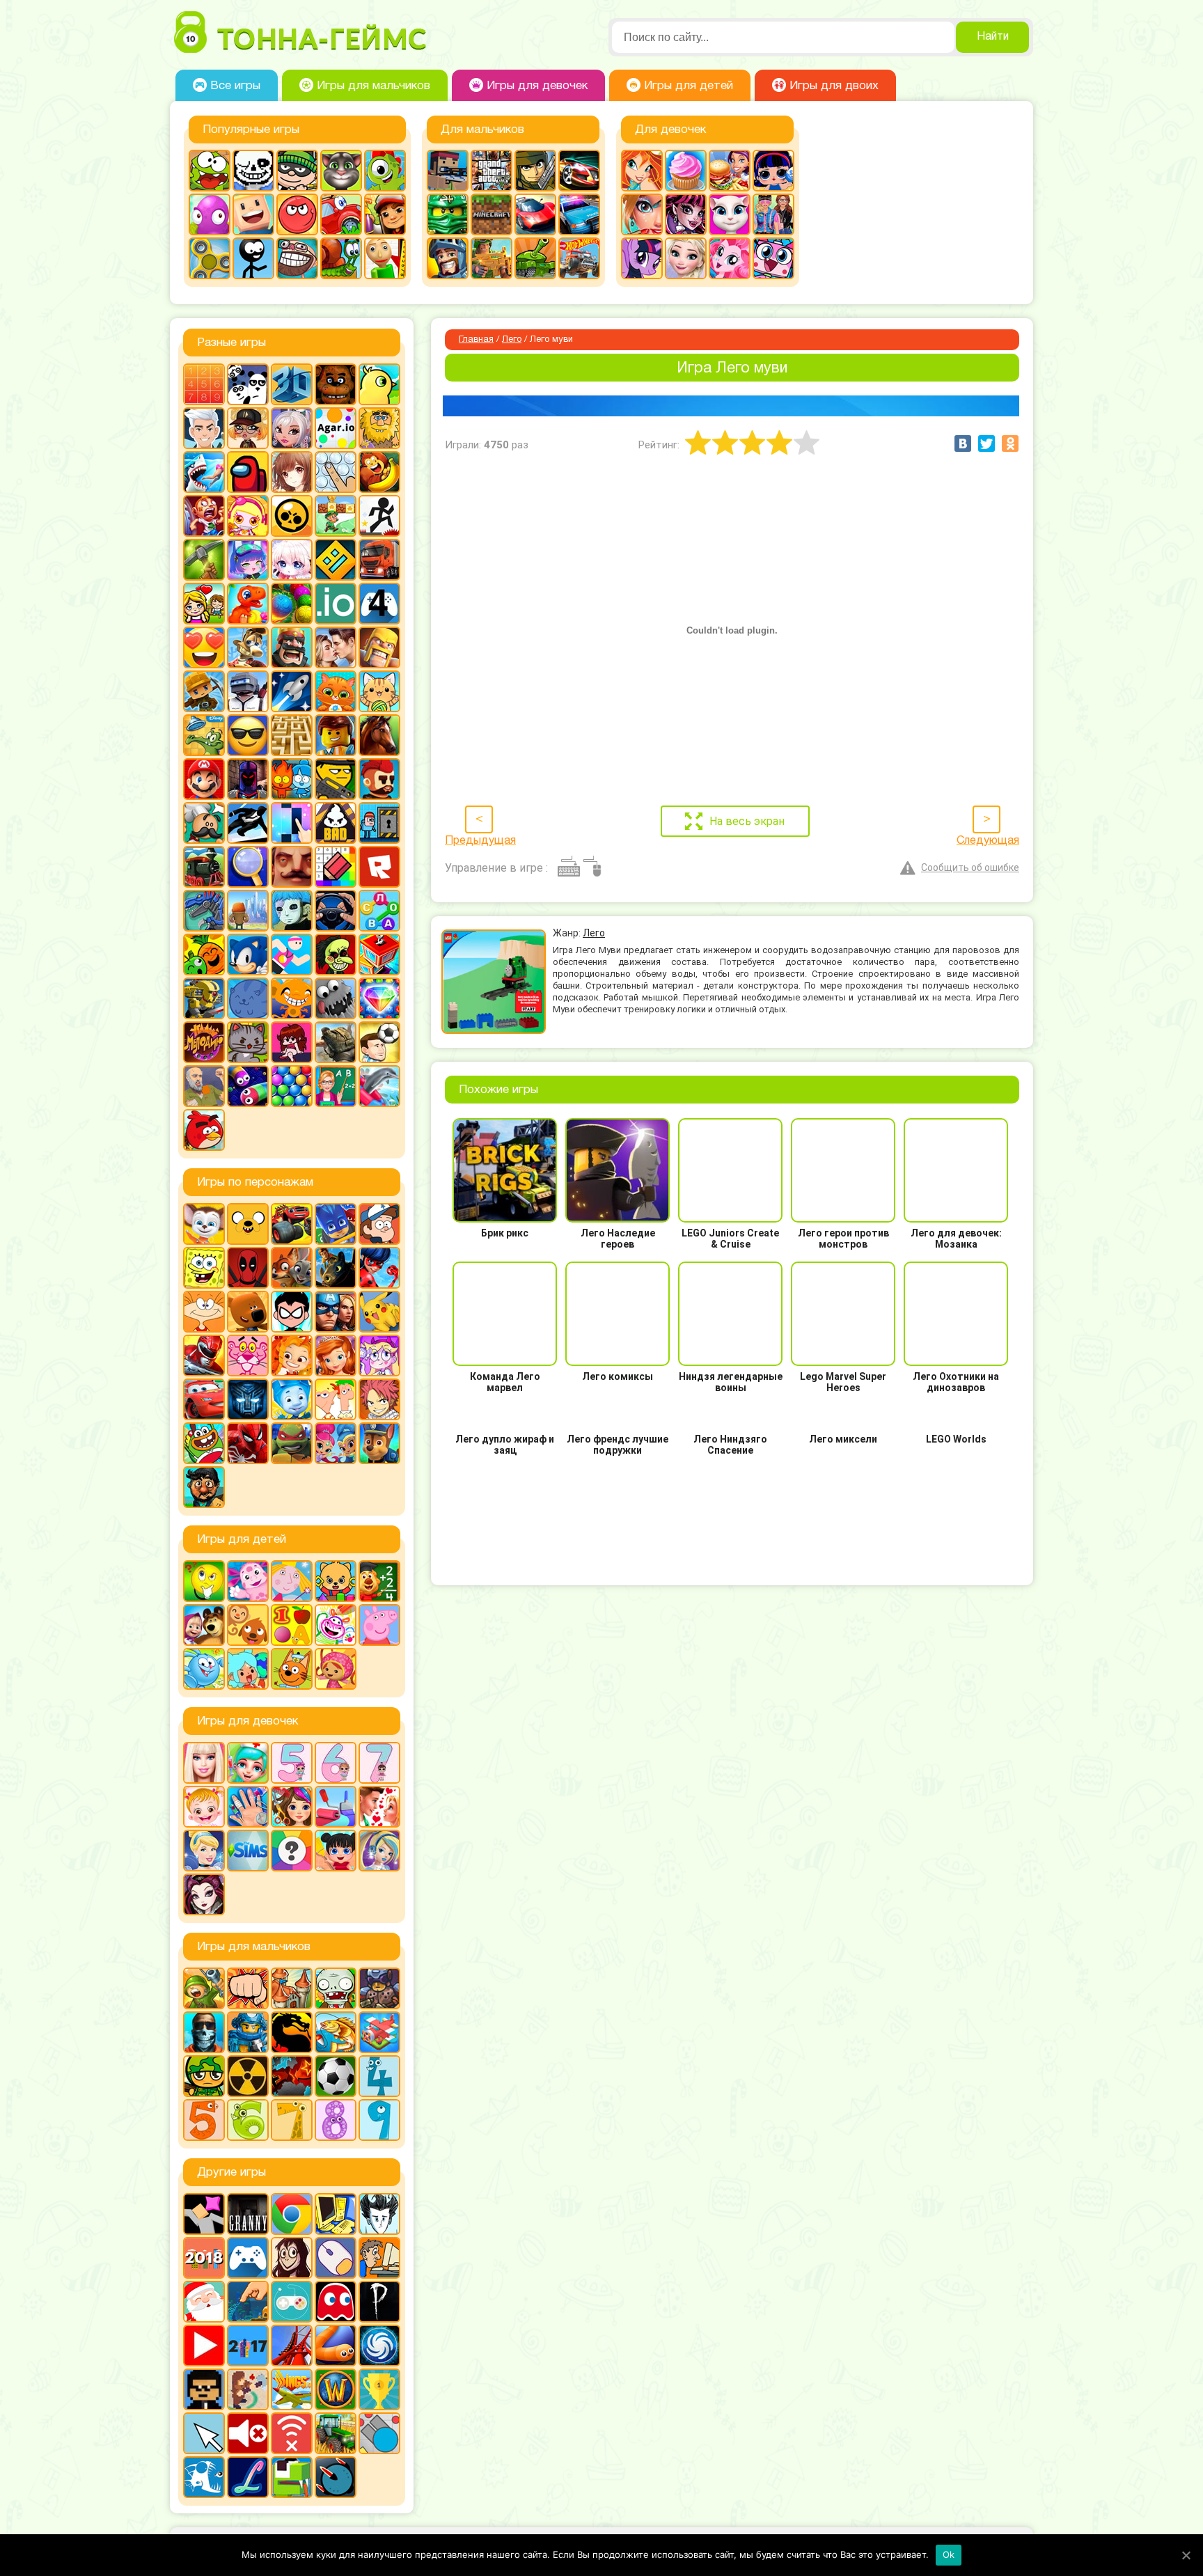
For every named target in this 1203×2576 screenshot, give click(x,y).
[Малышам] (336, 1581)
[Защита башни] (292, 1988)
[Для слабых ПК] (336, 2214)
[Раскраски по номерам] (336, 867)
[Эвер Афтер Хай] (204, 1894)
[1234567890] (204, 384)
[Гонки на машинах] (579, 171)
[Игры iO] (336, 604)
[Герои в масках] (336, 1224)
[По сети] (292, 2302)
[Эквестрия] (730, 258)
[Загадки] (204, 1581)
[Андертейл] (253, 171)
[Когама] (253, 214)
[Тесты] (292, 1851)
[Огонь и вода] (292, 779)
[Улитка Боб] (341, 258)
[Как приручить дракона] (336, 1268)
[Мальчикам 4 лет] (379, 2076)
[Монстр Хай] (686, 214)
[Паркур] (248, 823)
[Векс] (379, 516)
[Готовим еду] (686, 171)
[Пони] (642, 258)
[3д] (292, 384)
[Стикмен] (253, 258)
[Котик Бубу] (336, 691)
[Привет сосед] (292, 867)
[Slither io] (336, 2346)
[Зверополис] (292, 1268)
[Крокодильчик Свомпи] (204, 735)
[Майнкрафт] (492, 214)
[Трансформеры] (248, 1399)
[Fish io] (204, 2477)
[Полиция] (579, 214)
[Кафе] (730, 171)
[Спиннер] (210, 258)
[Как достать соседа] (248, 647)
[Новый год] (204, 2302)
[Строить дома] (379, 955)
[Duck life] (379, 384)
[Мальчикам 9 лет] (379, 2120)
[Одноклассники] (1010, 443)
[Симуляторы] (336, 911)
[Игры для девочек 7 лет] (379, 1763)
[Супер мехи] (204, 998)
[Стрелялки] (492, 258)
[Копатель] (204, 691)
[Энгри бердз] (204, 1130)
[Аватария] (292, 428)
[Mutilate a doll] (204, 2214)
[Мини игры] (248, 2258)
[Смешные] (204, 955)
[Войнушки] (204, 1988)
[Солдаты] (204, 2076)
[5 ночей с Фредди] (336, 384)
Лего (512, 340)
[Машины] (535, 214)
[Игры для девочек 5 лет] (292, 1763)
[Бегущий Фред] (204, 516)
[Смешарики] (204, 1669)
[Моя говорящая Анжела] (730, 214)
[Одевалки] (773, 214)
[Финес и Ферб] (336, 1399)
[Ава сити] (248, 428)
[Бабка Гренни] (248, 2214)
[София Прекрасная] (336, 1356)
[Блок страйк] (448, 171)
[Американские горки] (292, 2346)
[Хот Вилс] (579, 258)
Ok (949, 2554)
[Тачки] (204, 1399)
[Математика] (379, 1581)
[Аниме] (292, 472)
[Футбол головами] (379, 1042)
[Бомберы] (248, 516)
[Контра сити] (204, 2032)
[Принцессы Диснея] (204, 1851)
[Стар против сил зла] (379, 1356)
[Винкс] (642, 171)
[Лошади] (379, 735)
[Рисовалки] (336, 1625)
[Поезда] (204, 867)
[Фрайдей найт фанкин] (292, 1042)
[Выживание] (204, 560)
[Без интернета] (292, 2433)
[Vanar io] (336, 2477)
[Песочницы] (248, 2302)
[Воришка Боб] (297, 171)
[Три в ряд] (379, 998)
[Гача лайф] (292, 560)
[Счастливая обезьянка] (292, 998)
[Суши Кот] (248, 998)
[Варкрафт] (336, 2389)
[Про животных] (248, 1625)
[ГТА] (492, 171)
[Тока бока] (248, 1669)
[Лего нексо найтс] (248, 2032)
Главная (476, 340)
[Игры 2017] (248, 2346)
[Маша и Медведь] (204, 1625)
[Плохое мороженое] (336, 823)
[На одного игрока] (379, 2258)
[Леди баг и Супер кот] (379, 1268)
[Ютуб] (204, 2346)
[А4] (204, 428)
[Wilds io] (248, 2389)
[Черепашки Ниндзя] (292, 1443)
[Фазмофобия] (379, 2302)
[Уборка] (336, 1851)
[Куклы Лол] (773, 171)
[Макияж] (642, 214)
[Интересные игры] (204, 647)
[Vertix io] (204, 2389)
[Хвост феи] (379, 1399)
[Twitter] (986, 443)
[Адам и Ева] (379, 428)
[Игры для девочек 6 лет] (336, 1763)
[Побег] (379, 823)
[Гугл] (292, 2214)
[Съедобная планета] (336, 998)
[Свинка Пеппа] (379, 1625)
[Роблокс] (379, 867)
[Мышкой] (336, 2258)
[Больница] (248, 1763)
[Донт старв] (379, 2214)
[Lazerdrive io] (248, 2477)
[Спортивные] (292, 955)
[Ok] (1186, 2555)
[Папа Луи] (204, 823)
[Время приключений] (248, 1224)
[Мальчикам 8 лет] (336, 2120)
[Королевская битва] (248, 691)
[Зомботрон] (379, 1988)
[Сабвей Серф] (385, 214)
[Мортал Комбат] (292, 2032)
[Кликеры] (210, 214)
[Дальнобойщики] (379, 560)
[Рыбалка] (336, 2032)
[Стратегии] (292, 2076)
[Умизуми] (336, 1669)
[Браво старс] (292, 516)
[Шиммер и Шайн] (336, 1443)
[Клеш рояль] (292, 647)
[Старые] (336, 2302)
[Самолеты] (379, 2032)
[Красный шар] (297, 214)
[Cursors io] (204, 2433)
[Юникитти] (773, 258)
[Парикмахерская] (292, 1807)
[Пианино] (292, 823)
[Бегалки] (379, 472)
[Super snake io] (292, 2477)
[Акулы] (204, 472)
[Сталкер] (248, 2076)
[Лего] (336, 735)
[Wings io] (292, 2389)
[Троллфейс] (297, 258)
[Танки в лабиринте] (535, 258)
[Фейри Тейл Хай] (379, 1851)
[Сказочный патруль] (292, 1356)
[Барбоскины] (204, 1224)
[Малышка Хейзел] (204, 1807)
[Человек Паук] (248, 1443)
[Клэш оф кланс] (379, 647)
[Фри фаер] (336, 1042)
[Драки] (248, 1988)
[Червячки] (248, 1086)
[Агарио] (336, 428)
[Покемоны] (379, 1312)
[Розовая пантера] (248, 1356)
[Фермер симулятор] (336, 2433)
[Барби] (204, 1763)
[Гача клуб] (248, 560)
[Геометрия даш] (336, 560)
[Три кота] (292, 1669)
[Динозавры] (248, 604)
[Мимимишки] (248, 1312)
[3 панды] (248, 384)
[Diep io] (379, 2433)
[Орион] (379, 779)
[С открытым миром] (248, 911)
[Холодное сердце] (686, 258)
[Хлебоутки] (204, 1443)
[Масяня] (204, 1312)
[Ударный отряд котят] (248, 1042)
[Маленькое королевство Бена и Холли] (292, 1581)
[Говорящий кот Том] (341, 171)
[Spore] (379, 2346)
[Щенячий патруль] (379, 1443)
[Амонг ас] (248, 472)
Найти (993, 37)
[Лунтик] (248, 1581)
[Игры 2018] (204, 2258)
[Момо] (292, 2258)
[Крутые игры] (248, 735)
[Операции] (248, 1807)
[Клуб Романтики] (336, 647)
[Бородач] (204, 1487)
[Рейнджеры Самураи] (204, 1356)
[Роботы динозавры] (204, 911)
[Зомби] (336, 1988)
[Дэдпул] (248, 1268)
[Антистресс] (336, 472)
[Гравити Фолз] (379, 1224)
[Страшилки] (336, 955)
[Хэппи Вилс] (204, 1086)
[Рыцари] (448, 258)
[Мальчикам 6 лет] (248, 2120)
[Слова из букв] (379, 911)
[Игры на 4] (379, 604)
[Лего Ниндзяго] (448, 214)
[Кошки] (379, 691)
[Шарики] (292, 1086)
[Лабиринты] (292, 735)
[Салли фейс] (292, 911)
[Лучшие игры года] (379, 2389)
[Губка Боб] (204, 1268)
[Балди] (385, 258)
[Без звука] (248, 2433)
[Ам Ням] (210, 171)
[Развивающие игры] (292, 1625)
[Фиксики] (292, 1399)
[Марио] (204, 779)
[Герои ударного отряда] (535, 171)
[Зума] (292, 604)
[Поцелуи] (379, 1807)
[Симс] (248, 1851)
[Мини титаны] (292, 1312)
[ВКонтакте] (963, 443)
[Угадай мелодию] (204, 1042)
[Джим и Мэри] (204, 604)
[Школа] (336, 1086)
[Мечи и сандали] (248, 779)
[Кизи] (385, 171)
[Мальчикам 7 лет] (292, 2120)
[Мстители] (336, 1312)
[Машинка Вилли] (341, 214)
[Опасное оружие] (336, 779)
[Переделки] (336, 1807)
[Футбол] (336, 2076)
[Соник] (248, 955)
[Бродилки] (336, 516)
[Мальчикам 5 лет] (204, 2120)
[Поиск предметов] (248, 867)
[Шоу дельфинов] (379, 1086)
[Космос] (292, 691)
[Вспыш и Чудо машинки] (292, 1224)
